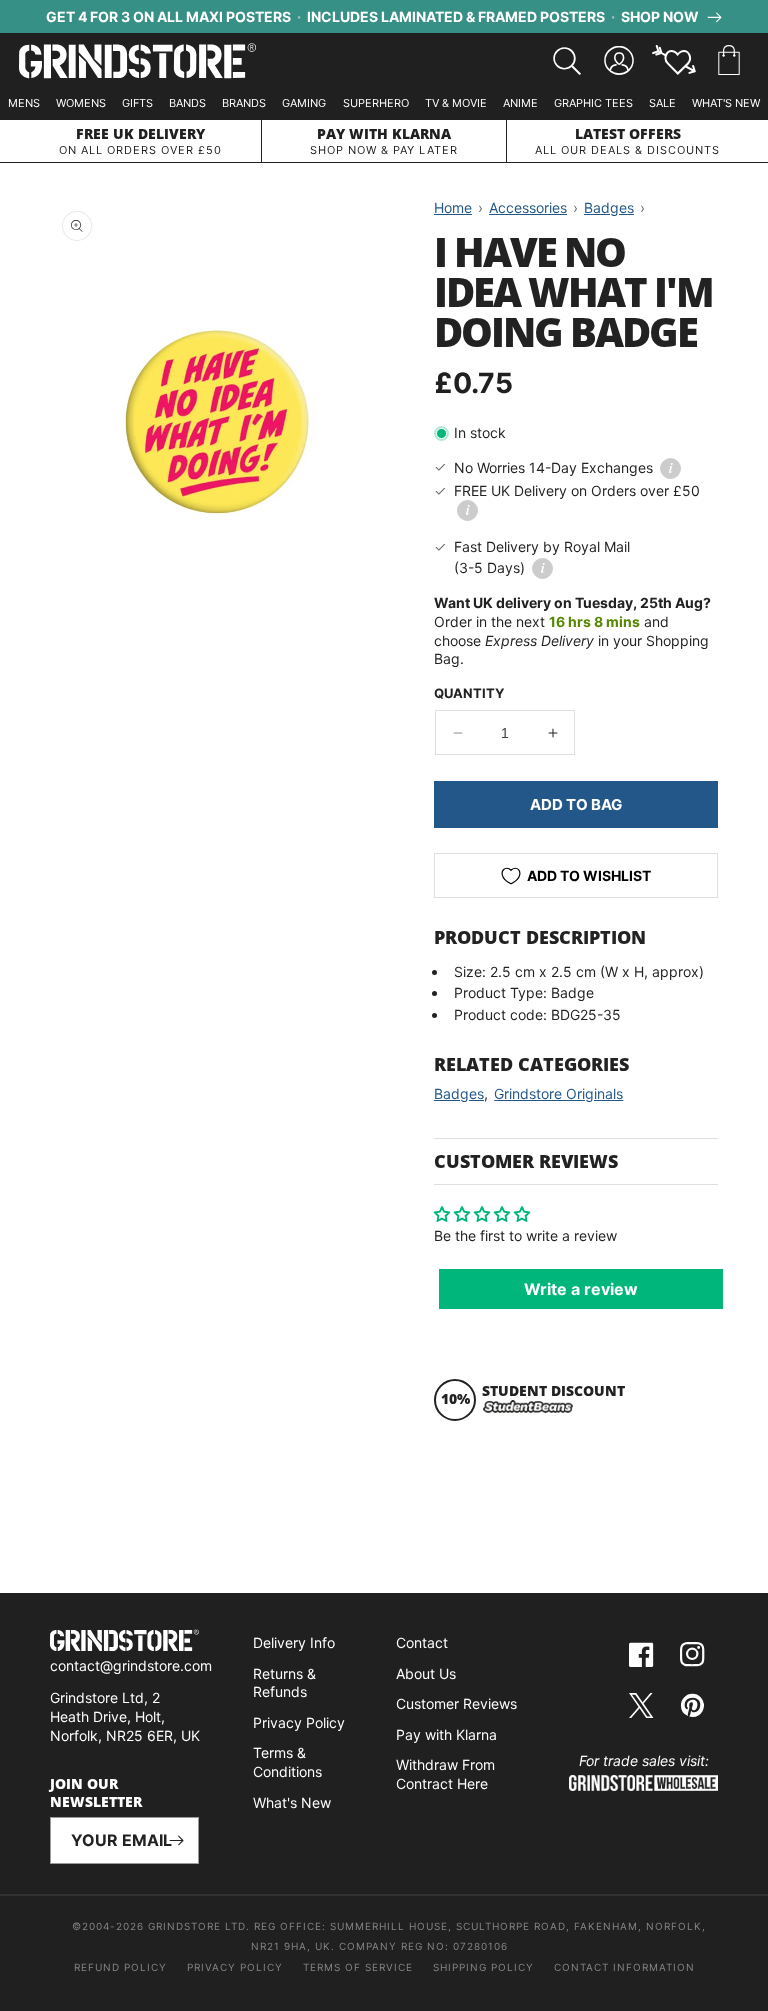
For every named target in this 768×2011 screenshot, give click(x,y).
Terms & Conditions (287, 1762)
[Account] (619, 61)
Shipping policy (483, 1967)
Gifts (137, 103)
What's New (726, 103)
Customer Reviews (456, 1703)
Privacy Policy (299, 1722)
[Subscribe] (176, 1840)
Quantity (469, 693)
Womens (81, 103)
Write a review (581, 1289)
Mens (24, 103)
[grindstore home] (124, 1643)
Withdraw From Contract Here (445, 1774)
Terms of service (358, 1967)
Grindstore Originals (558, 1093)
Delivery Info (294, 1642)
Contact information (624, 1967)
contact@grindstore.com (131, 1665)
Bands (187, 103)
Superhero (376, 103)
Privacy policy (235, 1967)
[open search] (567, 61)
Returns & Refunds (284, 1683)
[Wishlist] (674, 61)
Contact (422, 1642)
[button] (729, 61)
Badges (459, 1093)
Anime (520, 103)
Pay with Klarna (446, 1734)
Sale (662, 103)
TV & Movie (456, 103)
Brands (244, 103)
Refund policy (120, 1967)
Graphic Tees (593, 103)
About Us (426, 1673)
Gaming (304, 103)
